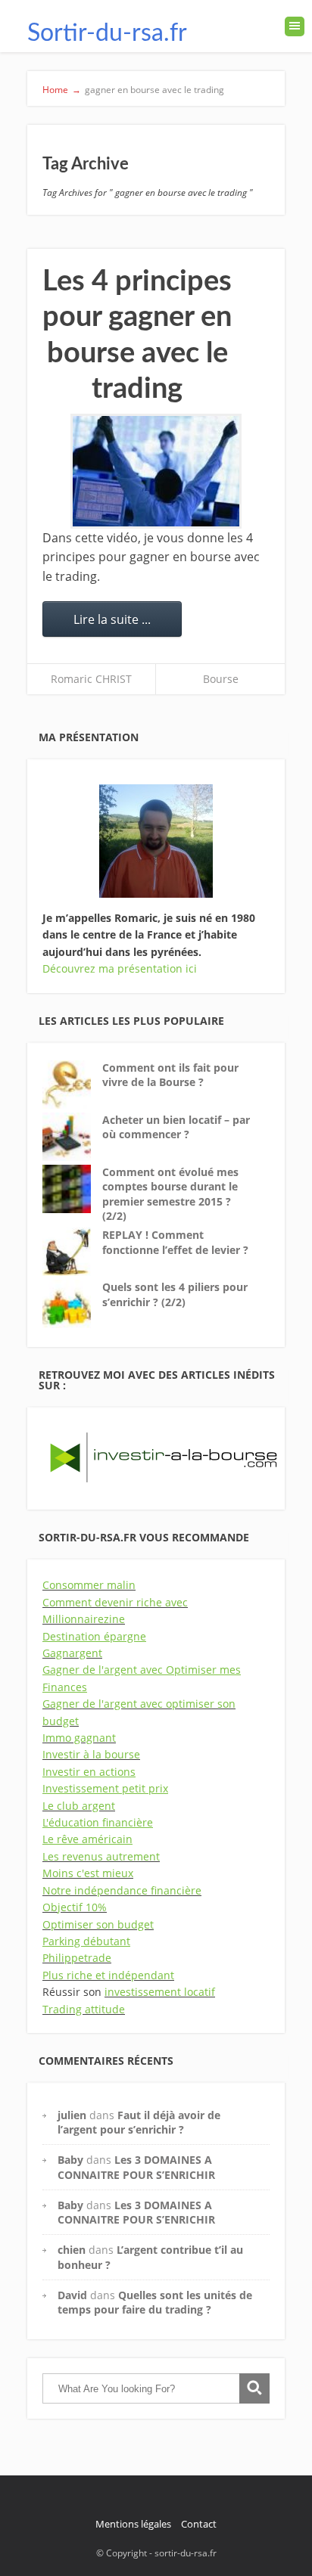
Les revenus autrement (101, 1856)
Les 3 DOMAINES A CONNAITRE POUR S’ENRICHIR (136, 2167)
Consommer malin (89, 1585)
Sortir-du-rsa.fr (107, 33)
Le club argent (79, 1806)
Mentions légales (133, 2524)
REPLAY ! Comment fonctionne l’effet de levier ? (175, 1242)
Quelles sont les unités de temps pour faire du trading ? (155, 2302)
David (72, 2295)
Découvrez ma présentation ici (120, 968)
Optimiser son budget (98, 1924)
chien (72, 2250)
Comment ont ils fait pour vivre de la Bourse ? (170, 1075)
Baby (70, 2160)
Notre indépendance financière (122, 1890)
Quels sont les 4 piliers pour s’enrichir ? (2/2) (175, 1294)
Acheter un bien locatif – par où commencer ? (176, 1127)
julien (72, 2115)
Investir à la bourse (91, 1754)
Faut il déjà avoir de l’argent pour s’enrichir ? (139, 2122)
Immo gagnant (79, 1738)
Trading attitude (84, 2009)
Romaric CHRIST (91, 679)
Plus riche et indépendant (108, 1975)
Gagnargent (72, 1653)
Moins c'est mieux (88, 1873)
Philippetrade (77, 1958)
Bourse (221, 679)
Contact (199, 2524)
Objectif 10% (75, 1907)
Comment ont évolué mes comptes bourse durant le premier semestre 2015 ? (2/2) (170, 1194)
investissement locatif (160, 1992)
